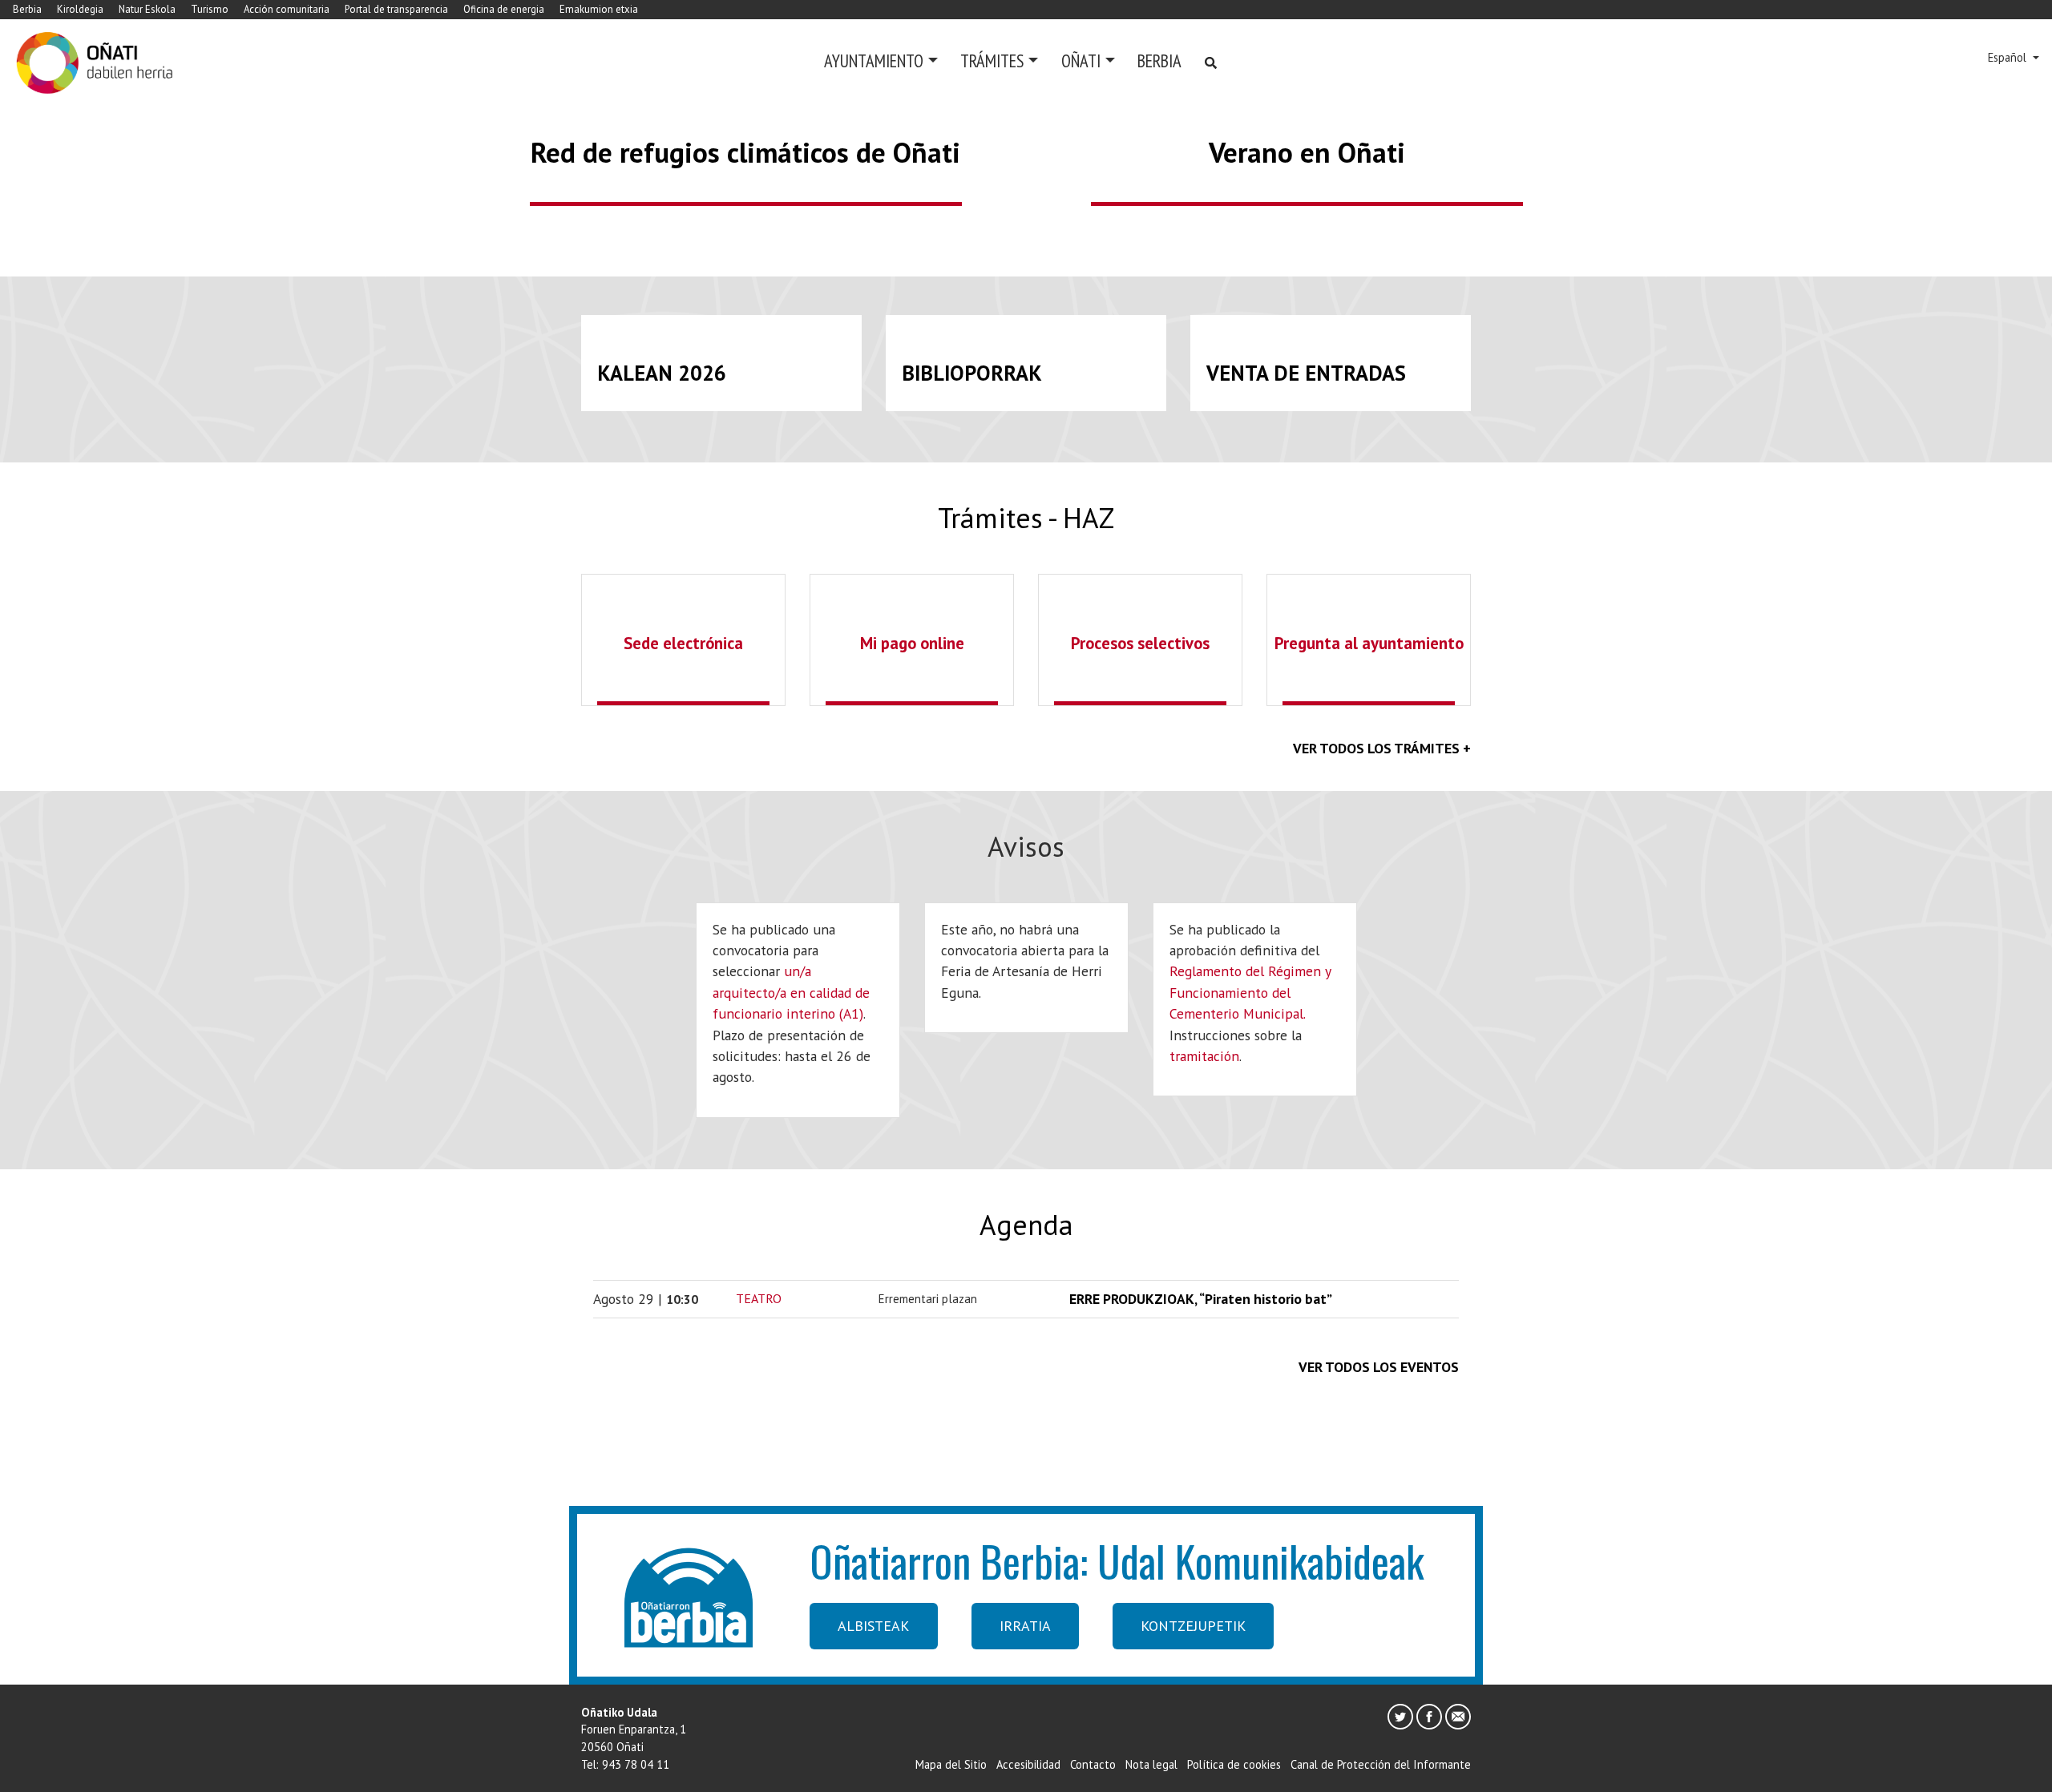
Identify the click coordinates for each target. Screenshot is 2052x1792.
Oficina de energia (504, 9)
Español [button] (2009, 57)
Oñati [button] (1081, 61)
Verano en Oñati (1307, 152)
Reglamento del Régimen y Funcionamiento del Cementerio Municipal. (1250, 992)
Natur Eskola (147, 9)
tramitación (1204, 1056)
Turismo (210, 9)
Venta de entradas (1306, 373)
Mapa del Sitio (951, 1764)
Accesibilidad (1028, 1764)
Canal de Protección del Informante (1381, 1764)
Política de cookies (1234, 1764)
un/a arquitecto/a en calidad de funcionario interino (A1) (791, 992)
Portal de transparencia (396, 9)
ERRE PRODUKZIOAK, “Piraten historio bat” (1201, 1299)
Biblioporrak (972, 373)
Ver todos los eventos (1379, 1367)
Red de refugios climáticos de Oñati (745, 152)
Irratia (1025, 1626)
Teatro (759, 1298)
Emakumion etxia (599, 9)
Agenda (1026, 1225)
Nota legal (1151, 1764)
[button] (154, 115)
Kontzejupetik (1193, 1626)
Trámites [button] (992, 61)
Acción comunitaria (287, 9)
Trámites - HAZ (1026, 518)
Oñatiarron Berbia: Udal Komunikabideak (1117, 1560)
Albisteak (873, 1626)
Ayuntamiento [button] (874, 61)
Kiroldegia (80, 9)
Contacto (1093, 1764)
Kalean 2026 (662, 373)
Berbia (27, 9)
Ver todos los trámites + (1382, 748)
